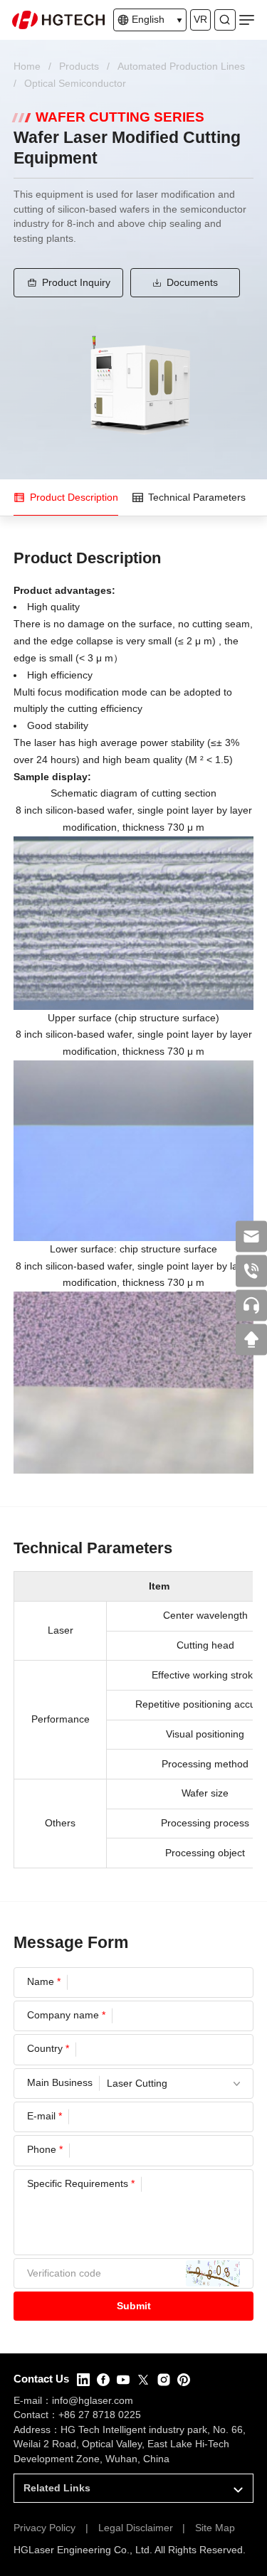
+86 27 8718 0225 (100, 2415)
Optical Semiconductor (75, 84)
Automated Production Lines (181, 66)
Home (27, 66)
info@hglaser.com (93, 2401)
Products (79, 66)
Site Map (215, 2528)
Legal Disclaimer (136, 2528)
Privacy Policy (44, 2528)
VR (200, 20)
